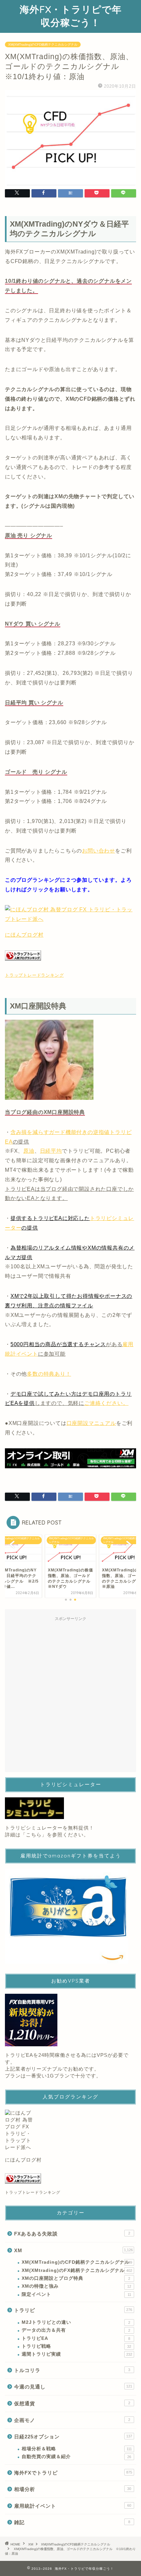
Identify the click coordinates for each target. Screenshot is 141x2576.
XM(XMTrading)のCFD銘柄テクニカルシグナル (43, 44)
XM (73, 2250)
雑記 (72, 2522)
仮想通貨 (72, 2403)
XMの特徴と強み (76, 2286)
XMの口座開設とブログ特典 (76, 2278)
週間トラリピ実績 (77, 2354)
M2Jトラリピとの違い (76, 2322)
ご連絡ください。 (106, 1403)
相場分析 (73, 2489)
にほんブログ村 (24, 935)
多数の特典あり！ (49, 1374)
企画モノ (72, 2420)
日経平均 (51, 1151)
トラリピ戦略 (76, 2346)
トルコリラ (72, 2370)
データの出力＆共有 (76, 2330)
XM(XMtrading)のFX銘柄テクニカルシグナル (77, 2270)
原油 (29, 1151)
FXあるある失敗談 (72, 2234)
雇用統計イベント (73, 2506)
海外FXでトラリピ (73, 2473)
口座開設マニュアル (91, 1423)
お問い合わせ (99, 851)
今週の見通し (73, 2387)
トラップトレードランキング (34, 975)
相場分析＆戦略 (77, 2449)
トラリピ (73, 2310)
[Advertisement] (70, 1695)
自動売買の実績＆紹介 (76, 2457)
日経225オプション (73, 2437)
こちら (34, 1835)
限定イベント (76, 2294)
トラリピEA (76, 2338)
